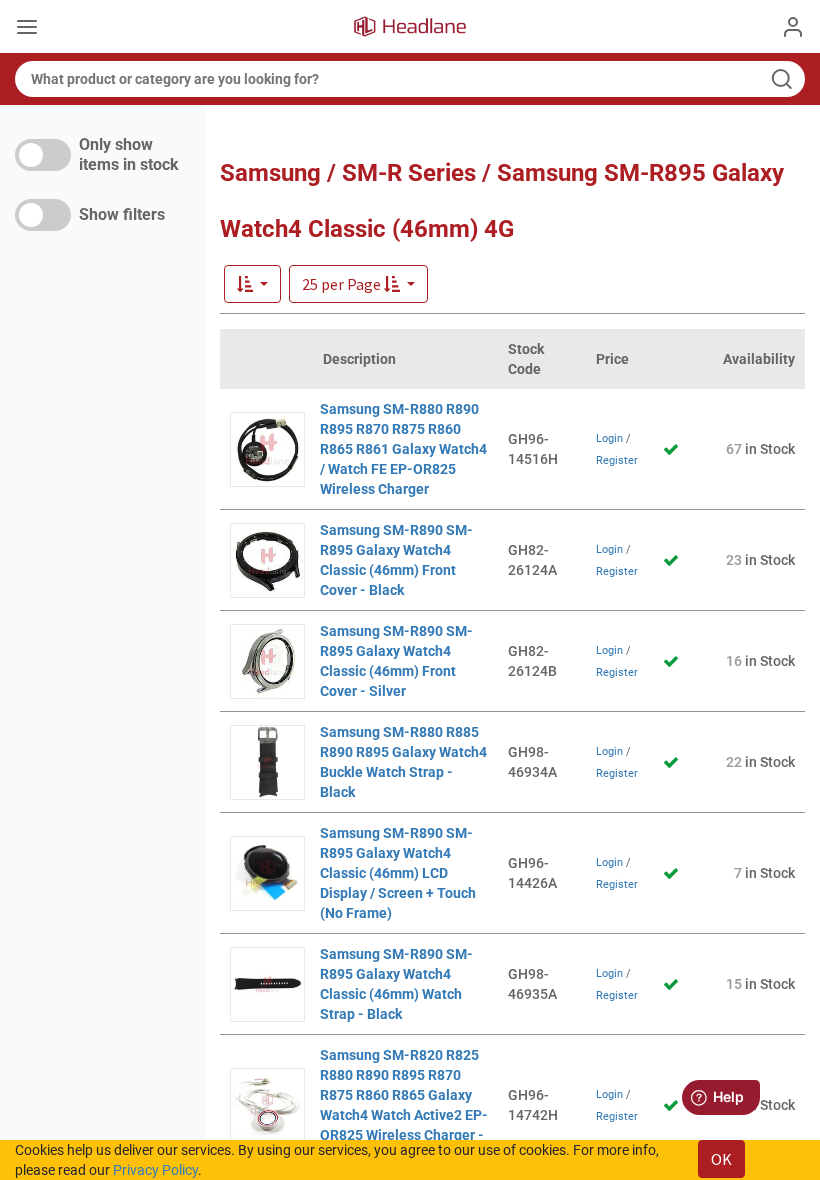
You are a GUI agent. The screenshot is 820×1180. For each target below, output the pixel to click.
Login (609, 438)
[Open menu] (27, 29)
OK (721, 1159)
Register (617, 460)
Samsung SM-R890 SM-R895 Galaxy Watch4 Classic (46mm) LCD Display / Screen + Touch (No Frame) (398, 873)
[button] (358, 284)
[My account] (793, 27)
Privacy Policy (155, 1170)
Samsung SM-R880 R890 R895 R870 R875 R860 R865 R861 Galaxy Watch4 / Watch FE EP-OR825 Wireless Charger (403, 449)
